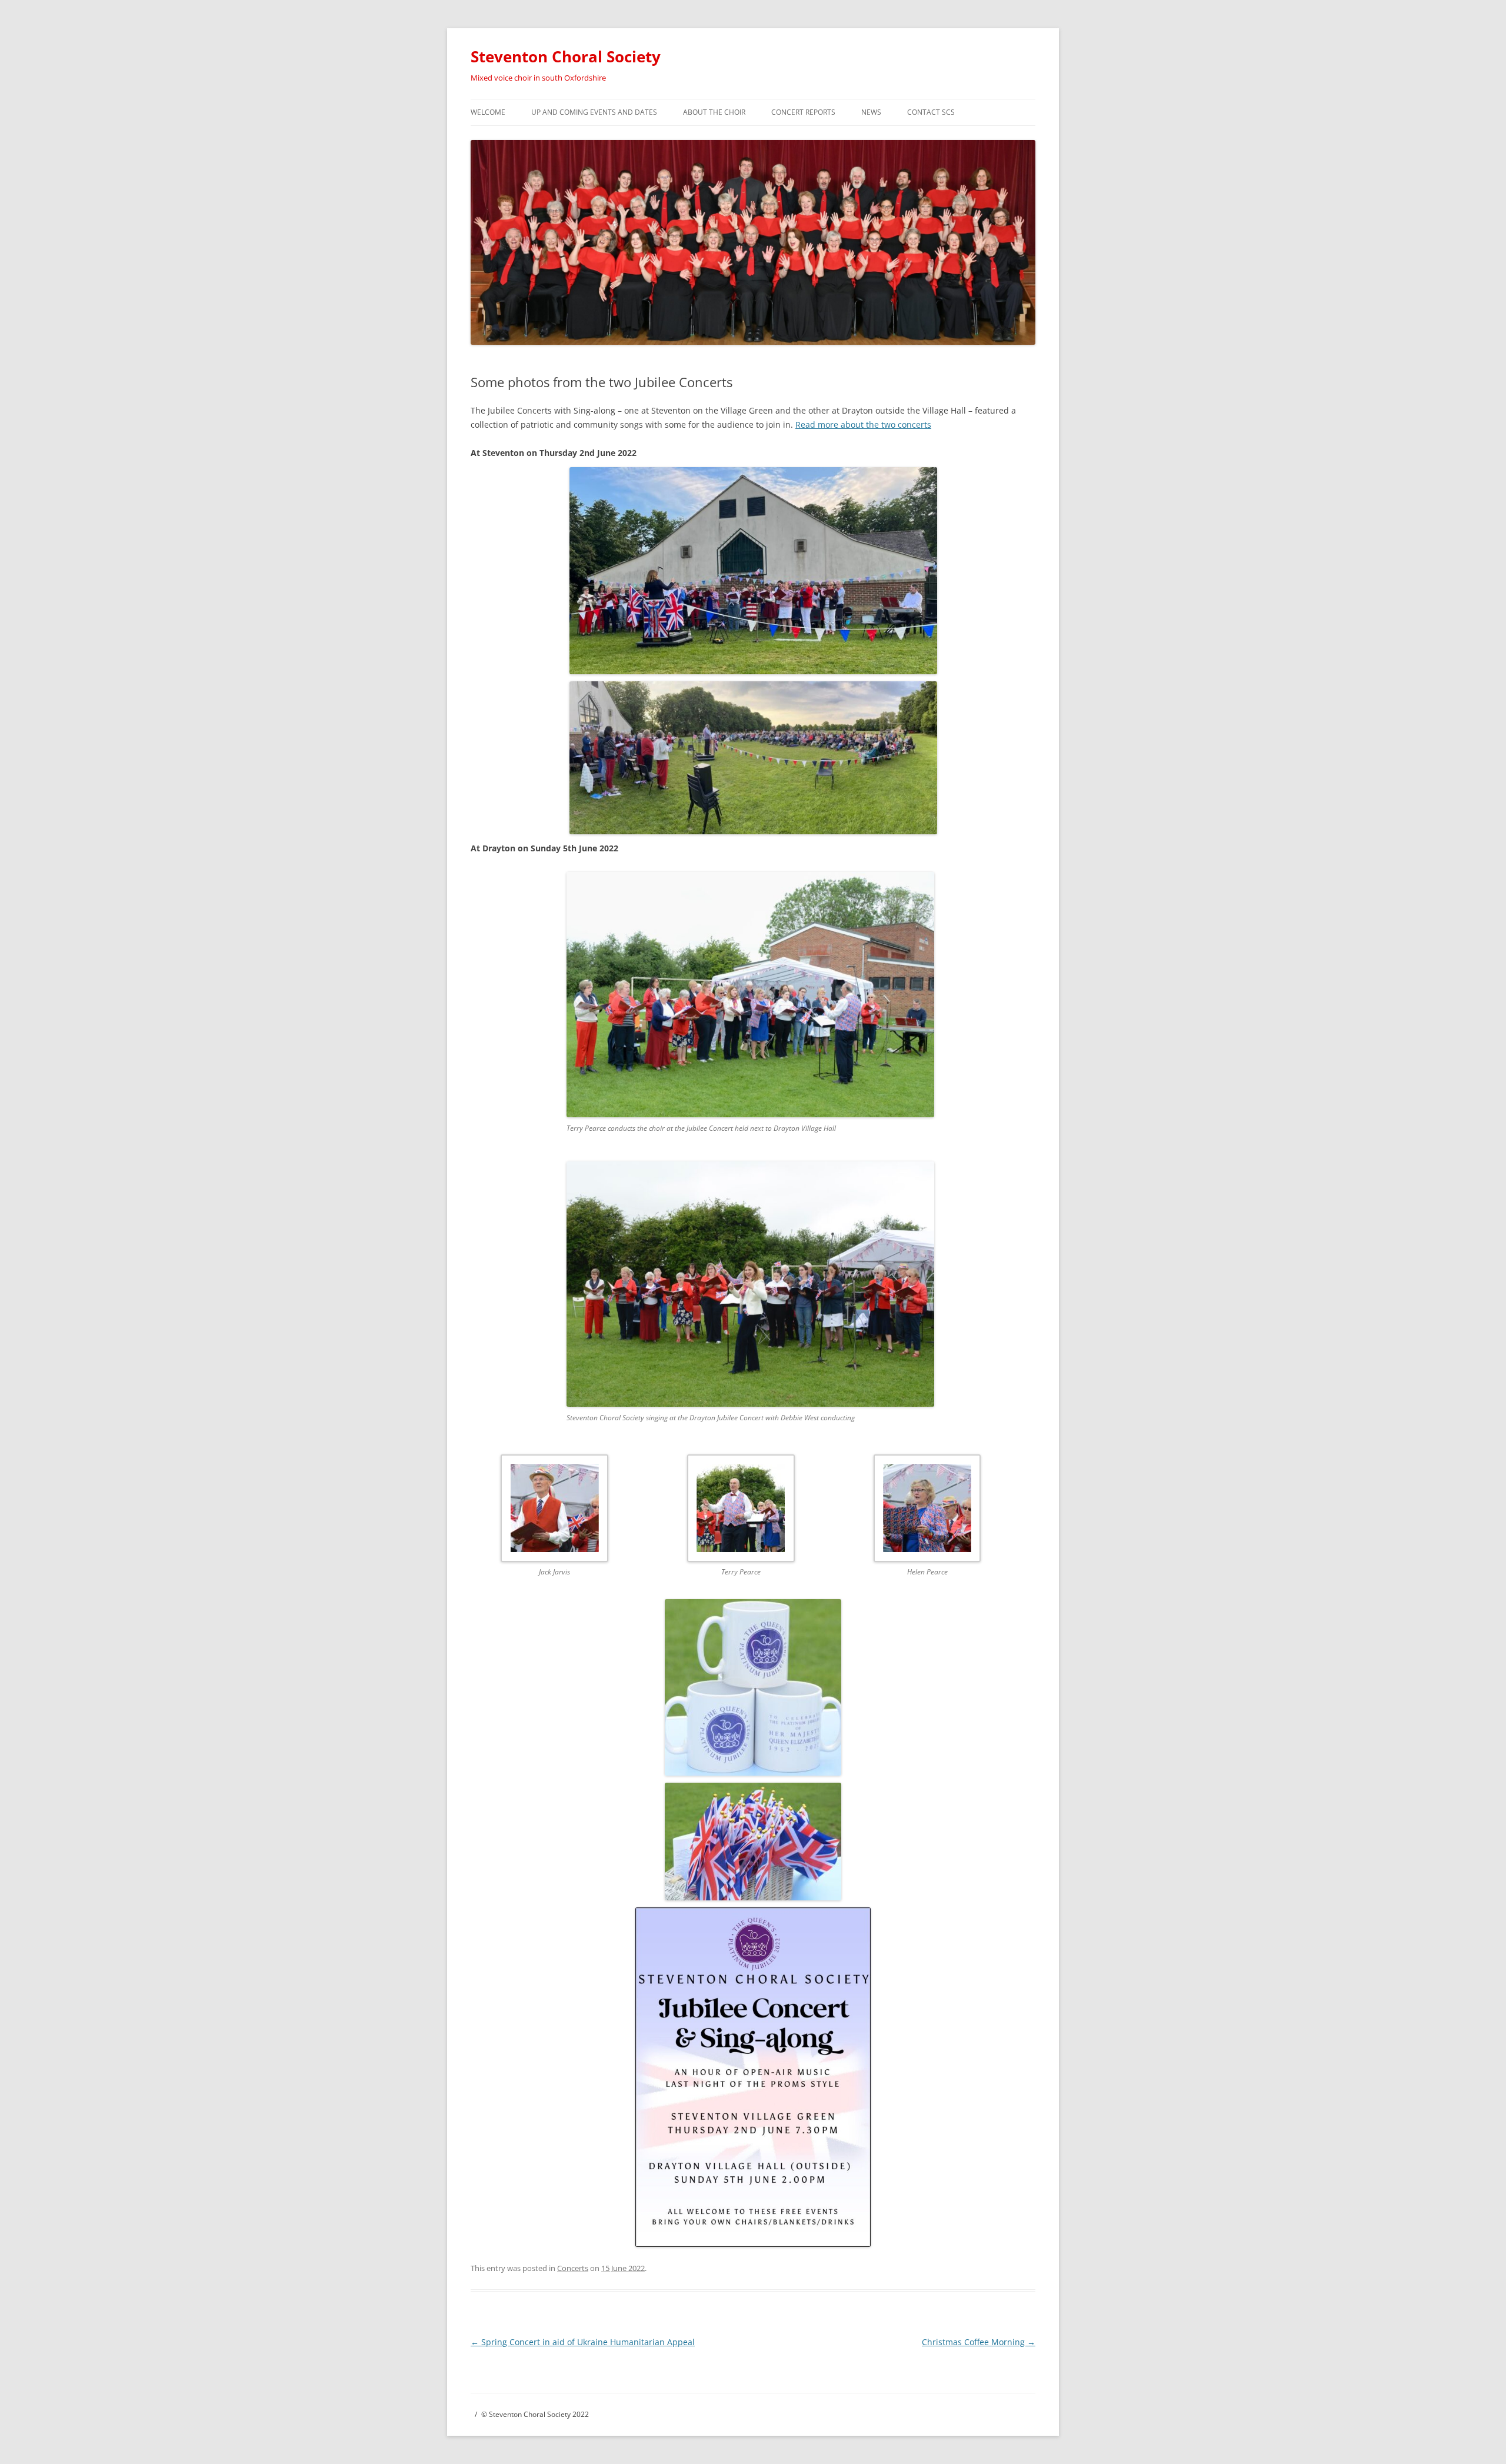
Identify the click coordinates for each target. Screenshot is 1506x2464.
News (871, 112)
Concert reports (803, 112)
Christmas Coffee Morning (979, 2342)
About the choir (714, 112)
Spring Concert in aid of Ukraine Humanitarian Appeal (583, 2342)
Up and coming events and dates (594, 112)
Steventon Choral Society (566, 56)
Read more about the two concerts (863, 424)
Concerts (573, 2268)
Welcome (488, 112)
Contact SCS (931, 112)
